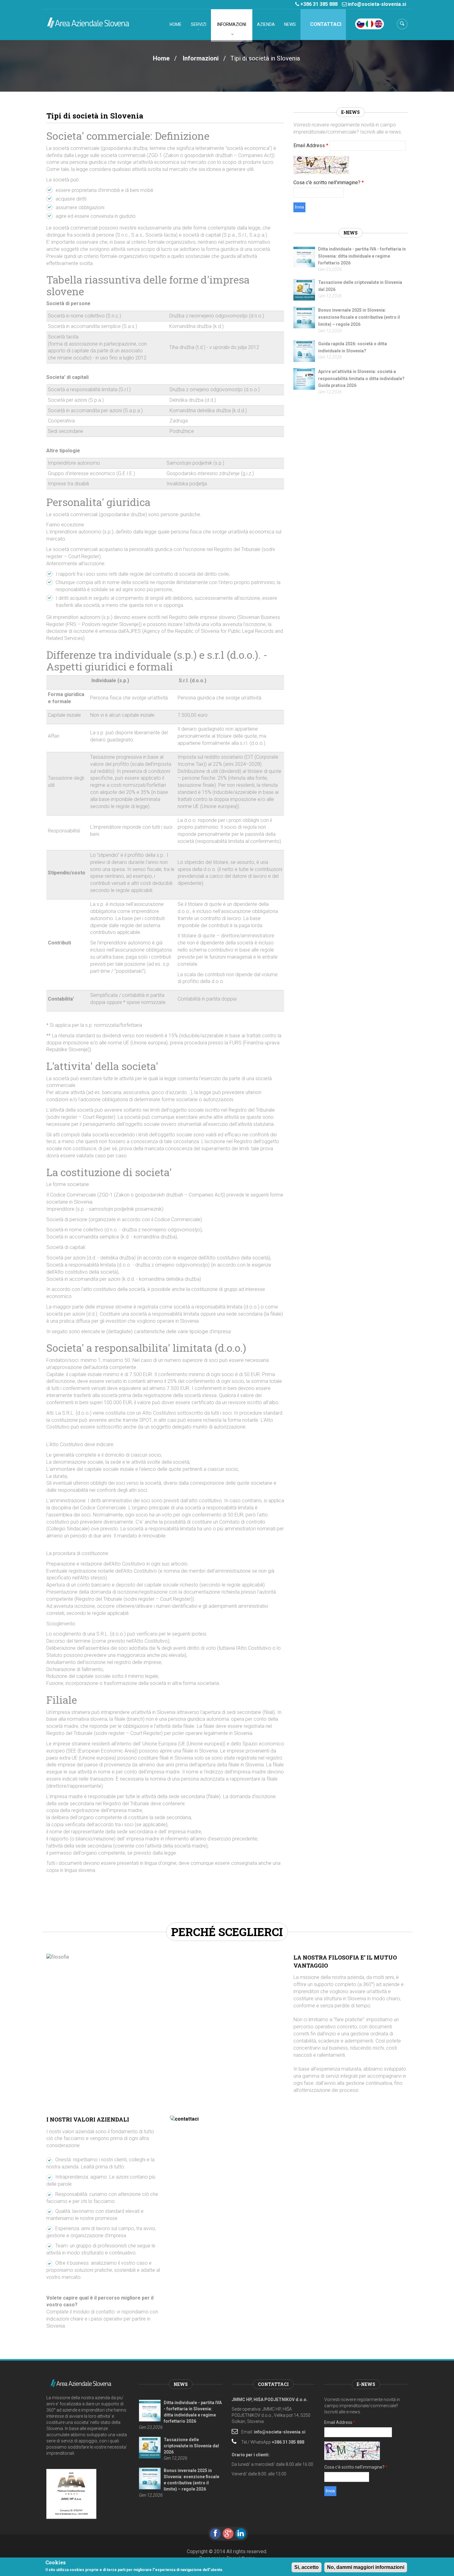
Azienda (266, 24)
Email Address (311, 145)
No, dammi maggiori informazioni (366, 2567)
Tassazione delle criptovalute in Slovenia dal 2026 (191, 2446)
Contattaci (325, 24)
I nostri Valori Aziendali (88, 2119)
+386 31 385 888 (319, 4)
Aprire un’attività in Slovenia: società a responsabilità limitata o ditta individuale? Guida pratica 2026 (361, 379)
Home (176, 24)
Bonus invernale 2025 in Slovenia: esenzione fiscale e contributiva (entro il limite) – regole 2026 (359, 317)
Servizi (199, 24)
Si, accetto (307, 2567)
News (290, 24)
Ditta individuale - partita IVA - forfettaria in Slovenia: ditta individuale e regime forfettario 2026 (362, 256)
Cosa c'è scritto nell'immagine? (329, 183)
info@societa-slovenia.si (377, 4)
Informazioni (232, 24)
